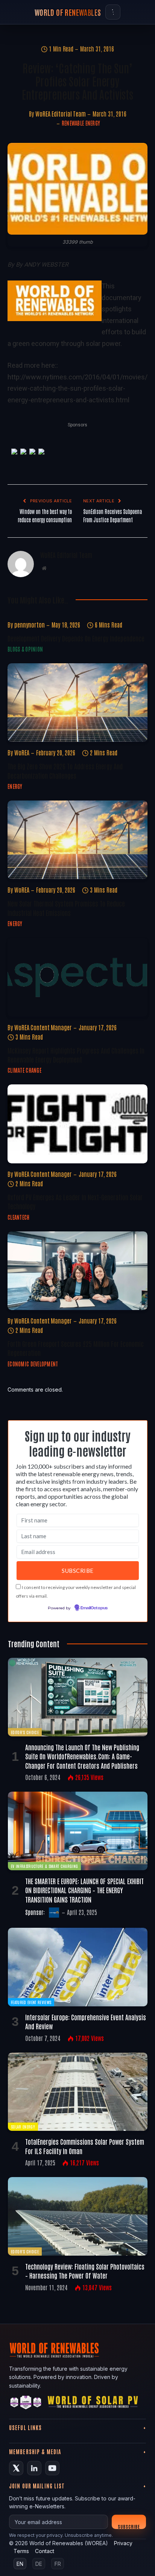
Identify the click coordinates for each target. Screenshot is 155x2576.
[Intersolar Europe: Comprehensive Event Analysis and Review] (78, 1967)
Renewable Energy (81, 123)
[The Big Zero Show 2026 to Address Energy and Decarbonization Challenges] (77, 703)
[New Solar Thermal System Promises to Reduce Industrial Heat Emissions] (77, 840)
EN (20, 2564)
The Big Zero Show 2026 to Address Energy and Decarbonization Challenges (65, 770)
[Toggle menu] (113, 12)
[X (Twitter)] (16, 2468)
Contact (45, 2551)
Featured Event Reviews (31, 2002)
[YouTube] (52, 2468)
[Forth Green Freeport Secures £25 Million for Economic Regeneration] (77, 1271)
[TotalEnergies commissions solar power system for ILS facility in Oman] (78, 2092)
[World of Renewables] (26, 2404)
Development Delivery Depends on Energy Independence (76, 638)
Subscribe (129, 2526)
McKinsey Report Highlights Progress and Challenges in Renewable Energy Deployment (76, 1055)
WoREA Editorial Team (61, 114)
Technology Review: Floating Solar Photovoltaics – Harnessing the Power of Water (85, 2271)
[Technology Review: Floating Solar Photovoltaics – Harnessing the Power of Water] (78, 2216)
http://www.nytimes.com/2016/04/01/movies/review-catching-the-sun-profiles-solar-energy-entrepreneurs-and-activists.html (77, 388)
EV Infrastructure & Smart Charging (44, 1866)
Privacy (123, 2543)
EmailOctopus (94, 1608)
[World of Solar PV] (93, 2404)
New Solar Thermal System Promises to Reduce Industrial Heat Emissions (66, 908)
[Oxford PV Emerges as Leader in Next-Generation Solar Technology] (77, 1124)
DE (39, 2564)
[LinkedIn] (34, 2468)
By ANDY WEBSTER (42, 265)
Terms (21, 2551)
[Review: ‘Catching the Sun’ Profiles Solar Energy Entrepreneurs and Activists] (77, 189)
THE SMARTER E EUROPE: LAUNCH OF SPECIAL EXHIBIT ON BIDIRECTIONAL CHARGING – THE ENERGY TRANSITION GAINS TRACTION (84, 1890)
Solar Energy (23, 2126)
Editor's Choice (25, 1732)
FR (58, 2564)
